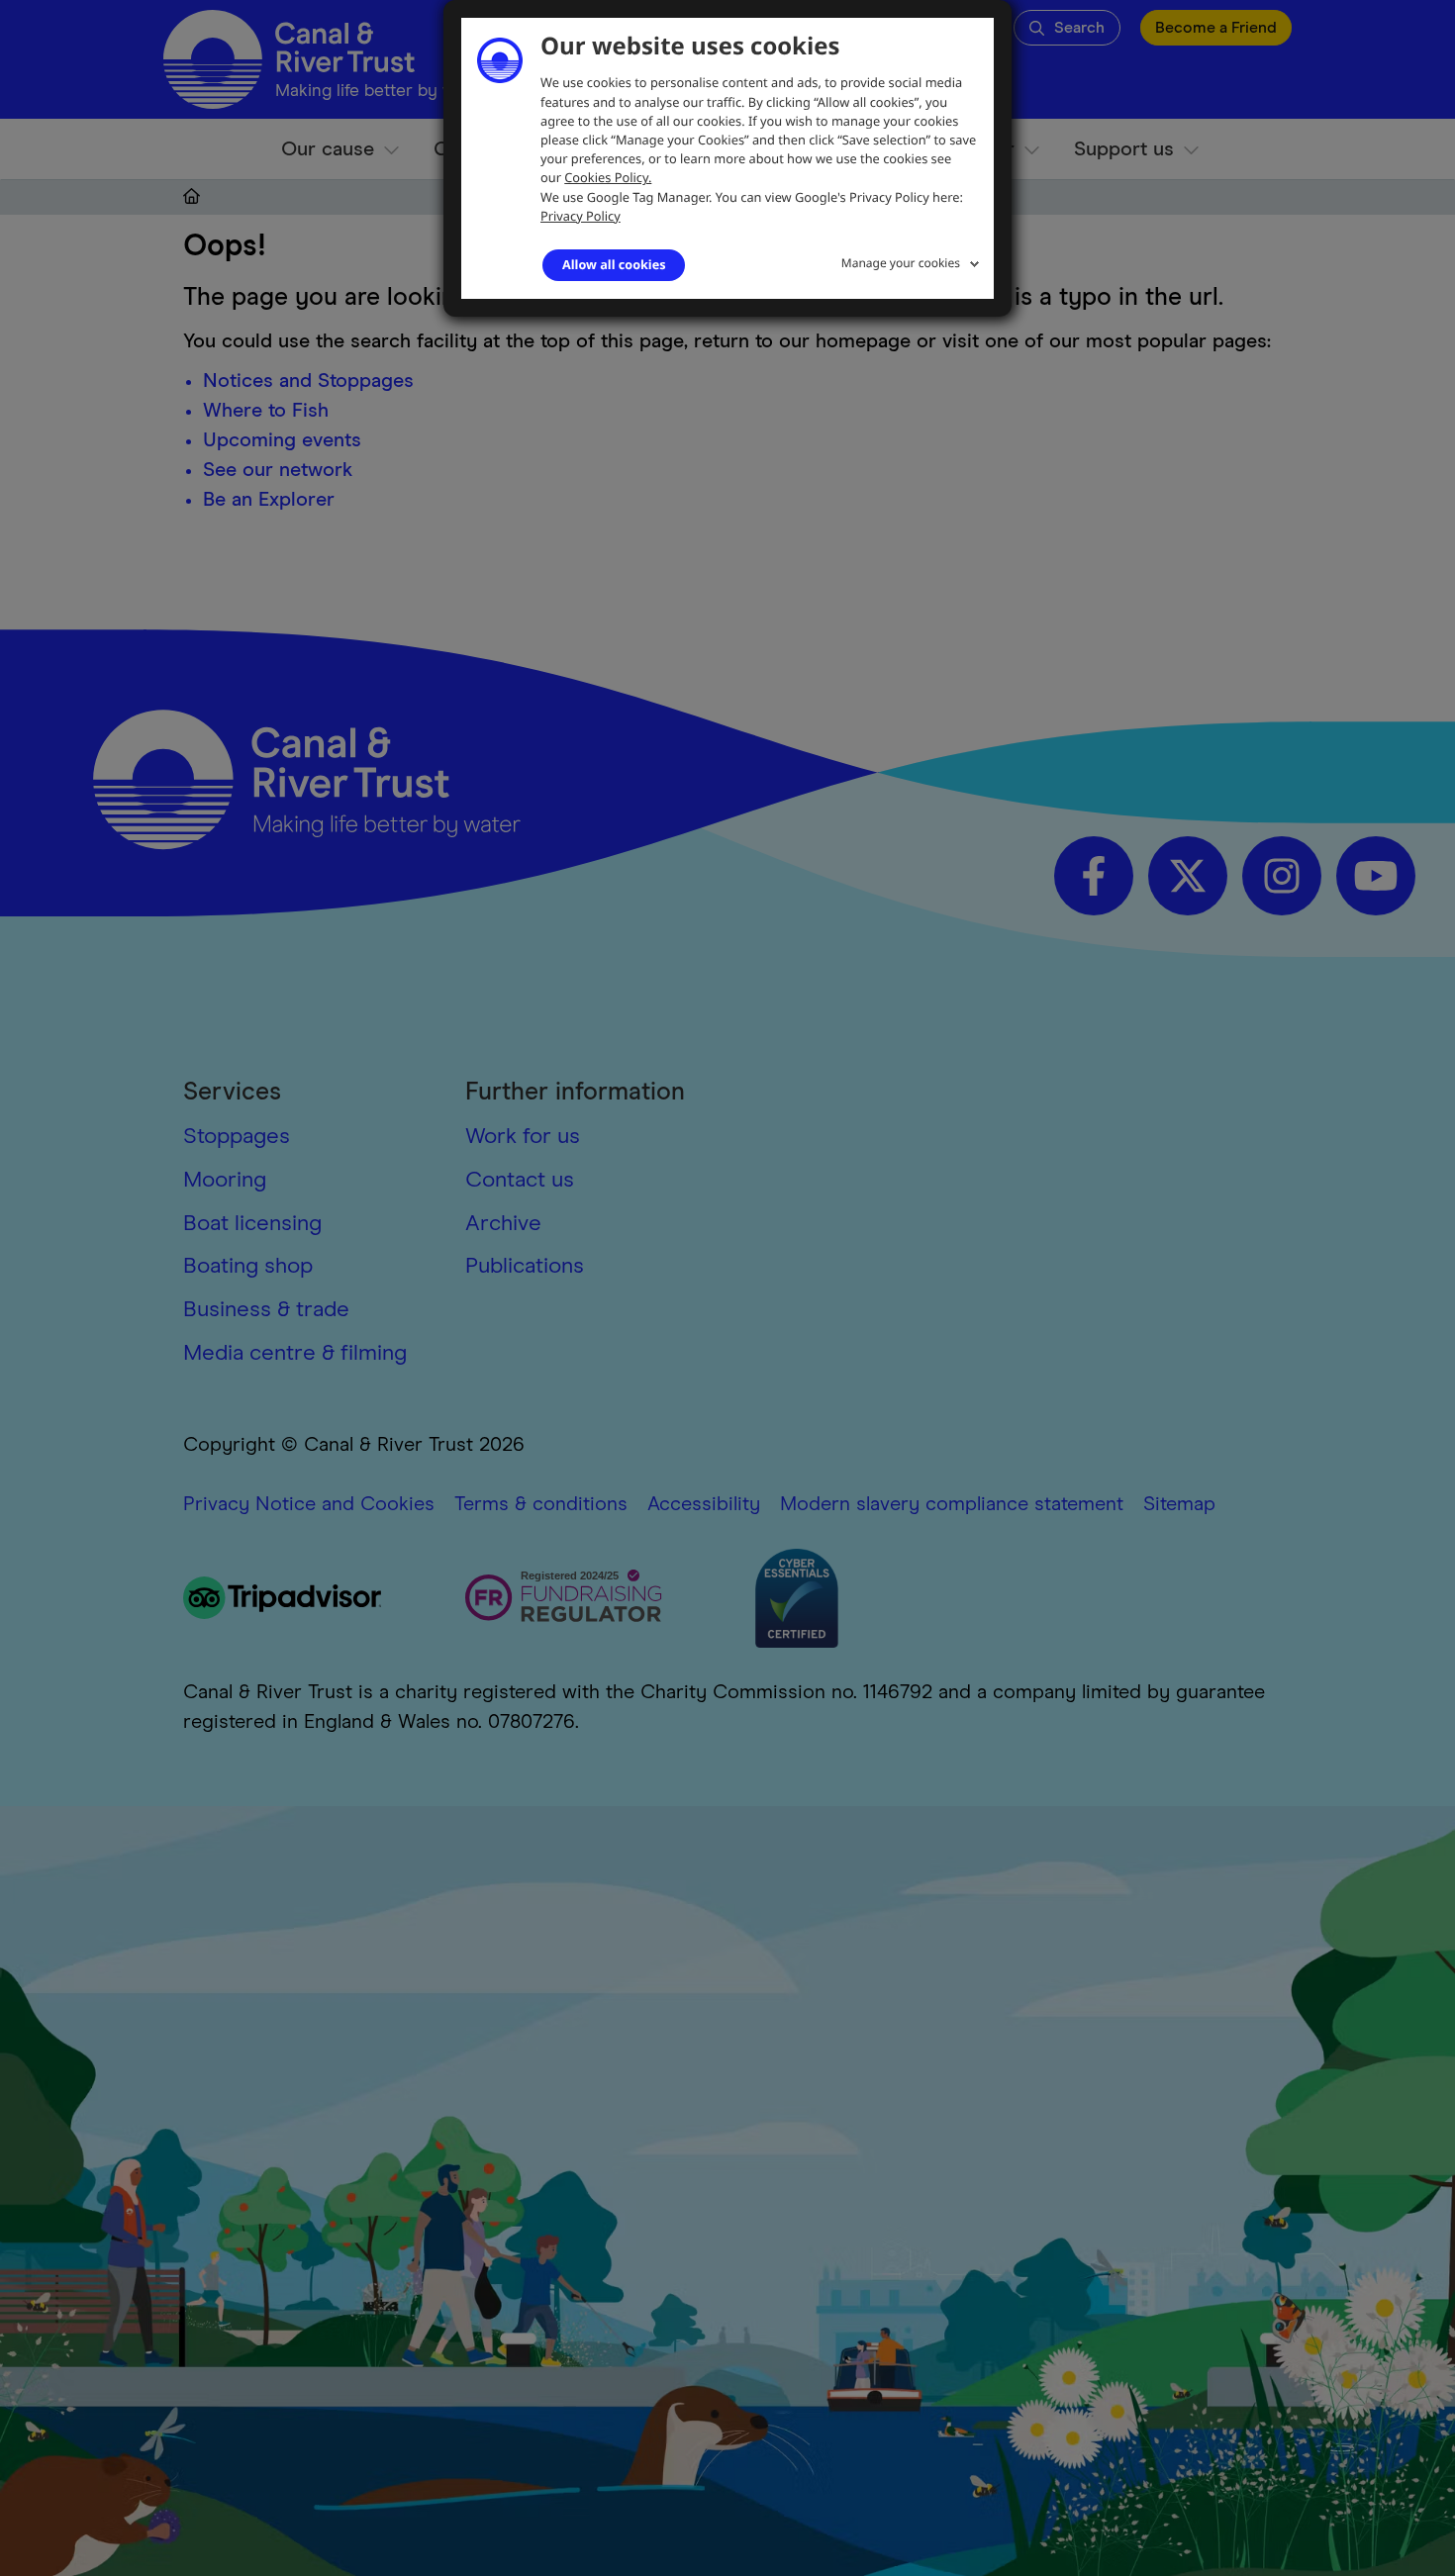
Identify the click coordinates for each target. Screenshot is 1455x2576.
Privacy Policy (581, 216)
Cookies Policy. (608, 177)
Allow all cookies (614, 264)
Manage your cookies (901, 263)
